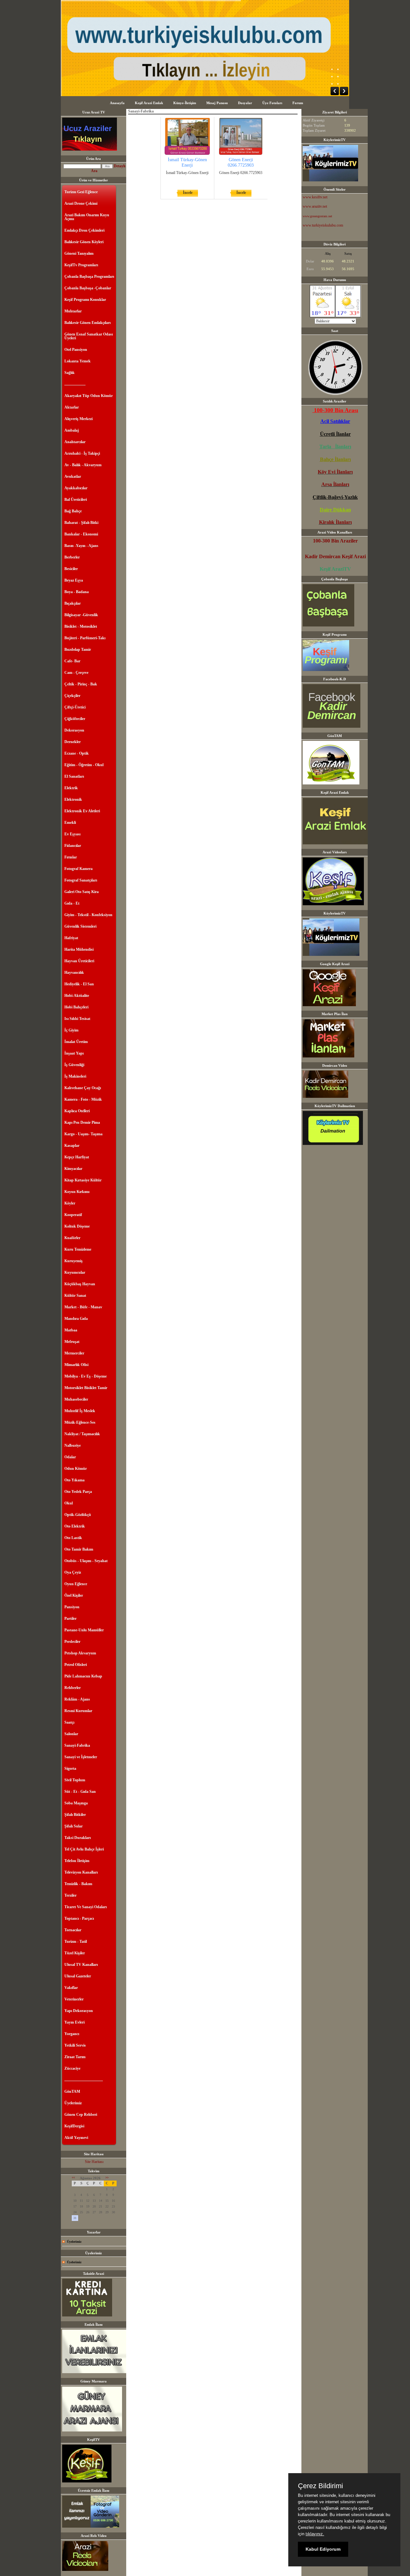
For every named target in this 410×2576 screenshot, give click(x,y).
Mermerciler (74, 1353)
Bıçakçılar (73, 603)
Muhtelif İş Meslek (80, 1411)
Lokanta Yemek (78, 361)
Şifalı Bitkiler (75, 1815)
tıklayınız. (315, 2534)
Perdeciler (72, 1642)
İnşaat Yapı (74, 1053)
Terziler (70, 1895)
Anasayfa (117, 103)
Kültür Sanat (75, 1296)
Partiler (70, 1619)
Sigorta (70, 1768)
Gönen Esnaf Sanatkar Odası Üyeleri (89, 336)
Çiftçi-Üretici (75, 707)
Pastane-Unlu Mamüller (84, 1630)
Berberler (72, 557)
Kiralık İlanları (335, 522)
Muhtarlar (73, 311)
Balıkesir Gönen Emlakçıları (87, 323)
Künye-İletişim (185, 103)
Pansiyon (72, 1607)
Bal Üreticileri (76, 500)
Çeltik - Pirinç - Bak (81, 684)
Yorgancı (72, 2034)
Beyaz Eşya (74, 580)
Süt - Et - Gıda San (80, 1792)
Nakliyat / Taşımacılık (82, 1434)
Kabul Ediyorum (323, 2549)
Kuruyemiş (74, 1261)
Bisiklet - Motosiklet (81, 626)
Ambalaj (72, 430)
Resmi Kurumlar (78, 1711)
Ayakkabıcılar (76, 488)
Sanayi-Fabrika (77, 1745)
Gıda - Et (72, 903)
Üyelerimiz (73, 2103)
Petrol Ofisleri (76, 1665)
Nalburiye (73, 1445)
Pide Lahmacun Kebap (83, 1676)
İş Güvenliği (74, 1065)
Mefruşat (72, 1342)
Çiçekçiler (72, 696)
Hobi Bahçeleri (76, 1007)
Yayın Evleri (74, 2022)
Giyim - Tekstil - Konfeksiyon (88, 915)
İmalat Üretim (76, 1042)
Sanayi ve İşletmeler (81, 1757)
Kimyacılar (73, 1169)
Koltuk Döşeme (77, 1226)
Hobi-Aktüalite (77, 996)
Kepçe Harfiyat (77, 1157)
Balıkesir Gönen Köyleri (84, 242)
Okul (69, 1503)
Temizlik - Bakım (78, 1884)
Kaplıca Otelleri (77, 1111)
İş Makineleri (75, 1076)
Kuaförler (72, 1238)
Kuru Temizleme (78, 1249)
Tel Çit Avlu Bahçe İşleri (84, 1849)
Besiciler (71, 569)
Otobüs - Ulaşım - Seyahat (86, 1561)
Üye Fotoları (272, 103)
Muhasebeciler (76, 1399)
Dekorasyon (74, 730)
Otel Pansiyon (76, 350)
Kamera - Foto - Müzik (83, 1099)
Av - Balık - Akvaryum (83, 465)
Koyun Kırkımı (77, 1192)
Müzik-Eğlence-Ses (80, 1422)
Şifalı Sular (74, 1826)
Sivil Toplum (75, 1780)
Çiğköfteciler (75, 719)
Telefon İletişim (77, 1861)
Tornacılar (73, 1930)
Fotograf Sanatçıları (81, 880)
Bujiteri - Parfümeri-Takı (85, 638)
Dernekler (73, 742)
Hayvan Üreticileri (79, 961)
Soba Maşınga (76, 1803)
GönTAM (72, 2091)
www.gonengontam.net (317, 216)
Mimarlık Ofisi (76, 1365)
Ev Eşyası (72, 834)
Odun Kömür (76, 1469)
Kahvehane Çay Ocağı (83, 1088)
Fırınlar (71, 857)
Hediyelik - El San (79, 984)
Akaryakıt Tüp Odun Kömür (89, 396)
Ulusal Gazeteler (78, 1976)
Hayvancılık (74, 973)
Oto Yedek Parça (78, 1492)
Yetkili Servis (75, 2045)
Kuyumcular (75, 1272)
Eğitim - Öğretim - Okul (84, 765)
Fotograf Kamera (78, 869)
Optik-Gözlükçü (78, 1515)
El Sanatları (74, 776)
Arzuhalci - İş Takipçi (82, 453)
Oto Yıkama (74, 1480)
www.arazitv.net (315, 206)
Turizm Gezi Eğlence (81, 192)
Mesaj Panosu (217, 103)
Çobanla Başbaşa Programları (89, 277)
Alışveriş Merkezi (78, 419)
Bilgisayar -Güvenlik (81, 615)
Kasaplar (72, 1146)
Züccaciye (72, 2068)
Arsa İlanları (335, 484)
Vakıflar (71, 1988)
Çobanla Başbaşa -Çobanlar (88, 288)
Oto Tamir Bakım (79, 1549)
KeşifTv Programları (81, 265)
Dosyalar (245, 103)
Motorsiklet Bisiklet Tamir (86, 1388)
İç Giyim (71, 1030)
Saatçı (69, 1722)
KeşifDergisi (74, 2126)
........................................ (84, 2080)
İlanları (345, 472)
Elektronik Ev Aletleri (82, 811)
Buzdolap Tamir (78, 650)
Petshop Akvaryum (80, 1653)
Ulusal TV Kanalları (81, 1965)
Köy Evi (327, 472)
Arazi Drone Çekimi (81, 203)
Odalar (70, 1457)
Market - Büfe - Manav (83, 1307)
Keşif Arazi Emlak (149, 103)
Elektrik (71, 788)
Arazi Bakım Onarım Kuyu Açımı (87, 217)
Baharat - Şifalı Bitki (81, 523)
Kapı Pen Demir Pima (82, 1122)
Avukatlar (73, 476)
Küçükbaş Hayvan (80, 1284)
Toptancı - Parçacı (79, 1918)
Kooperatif (73, 1215)
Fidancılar (73, 846)
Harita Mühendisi (79, 949)
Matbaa (71, 1330)
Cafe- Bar (72, 661)
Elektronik (73, 799)
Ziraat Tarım (75, 2057)
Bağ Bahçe (73, 511)
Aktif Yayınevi (76, 2138)
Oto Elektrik (75, 1526)
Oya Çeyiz (73, 1572)
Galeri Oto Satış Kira (82, 892)
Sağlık (70, 373)
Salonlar (71, 1734)
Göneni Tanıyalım (79, 253)
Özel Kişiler (74, 1595)
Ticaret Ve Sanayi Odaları (86, 1907)
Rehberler (73, 1688)
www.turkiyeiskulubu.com (323, 225)
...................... (75, 384)
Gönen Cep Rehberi (81, 2115)
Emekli (70, 823)
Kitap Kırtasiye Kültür (83, 1180)
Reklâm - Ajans (77, 1699)
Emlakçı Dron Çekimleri (84, 230)
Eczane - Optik (77, 753)
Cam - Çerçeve (76, 673)
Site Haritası (94, 2162)
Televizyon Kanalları (81, 1872)
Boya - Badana (77, 592)
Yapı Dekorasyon (79, 2011)
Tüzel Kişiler (75, 1953)
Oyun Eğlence (76, 1584)
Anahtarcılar (75, 442)
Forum (298, 103)
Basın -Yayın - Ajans (81, 546)
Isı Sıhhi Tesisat (77, 1019)
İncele (188, 193)
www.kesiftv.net (315, 197)
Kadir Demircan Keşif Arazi (335, 556)
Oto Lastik (73, 1538)
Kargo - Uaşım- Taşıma (83, 1134)
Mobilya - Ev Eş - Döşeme (86, 1376)
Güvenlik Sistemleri (80, 926)
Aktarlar (72, 407)
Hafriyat (71, 938)
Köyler (70, 1203)
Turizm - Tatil (76, 1942)
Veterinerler (74, 1999)
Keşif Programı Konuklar (85, 300)
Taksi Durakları (78, 1838)
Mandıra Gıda (76, 1319)
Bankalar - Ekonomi (81, 534)
